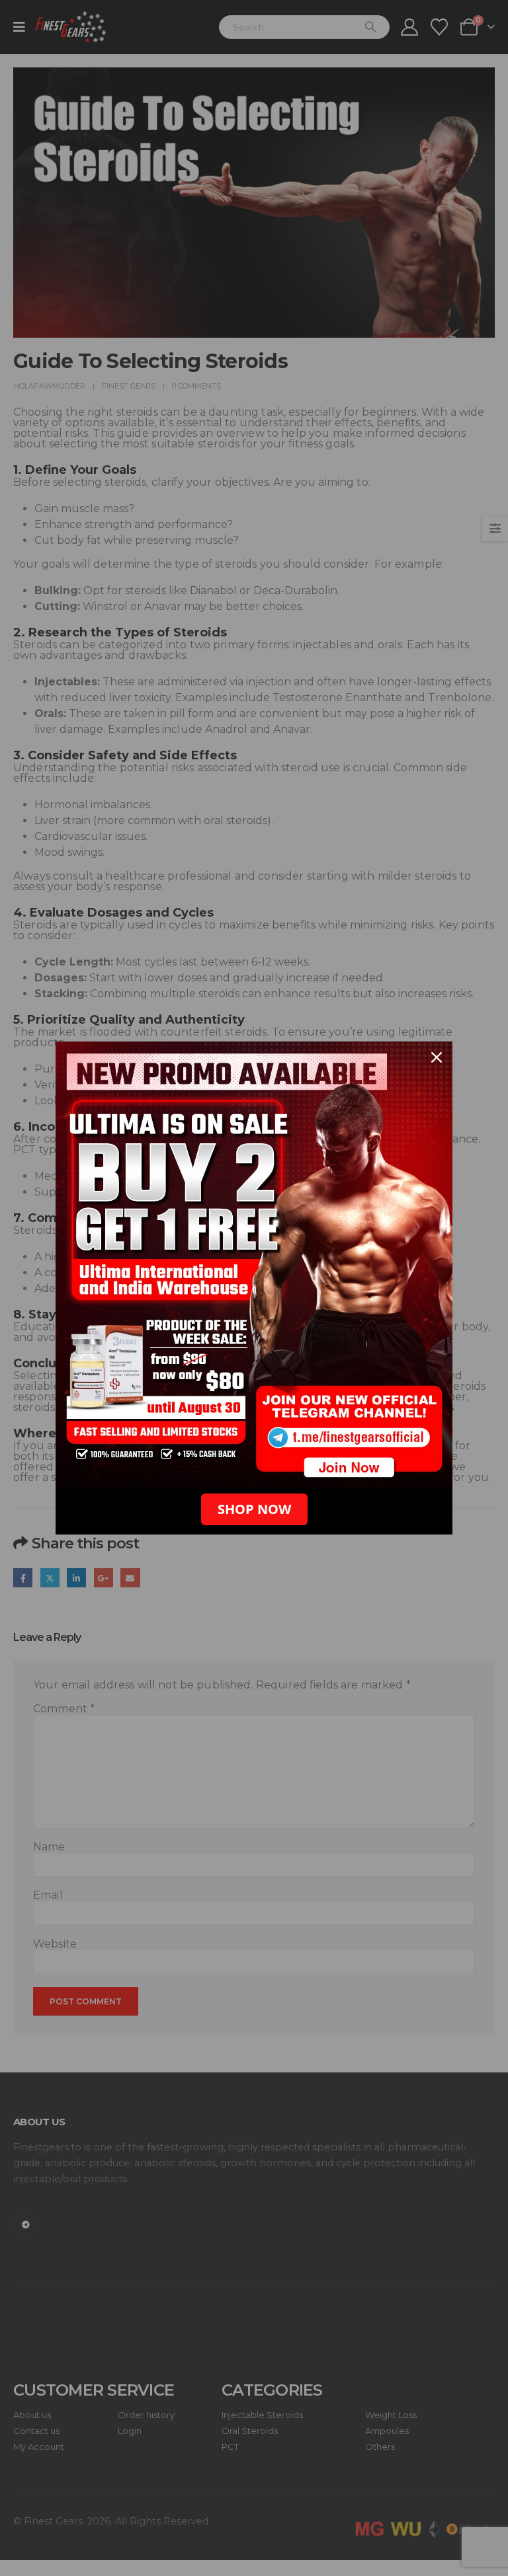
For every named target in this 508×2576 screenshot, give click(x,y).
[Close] (437, 1057)
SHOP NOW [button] (254, 1509)
